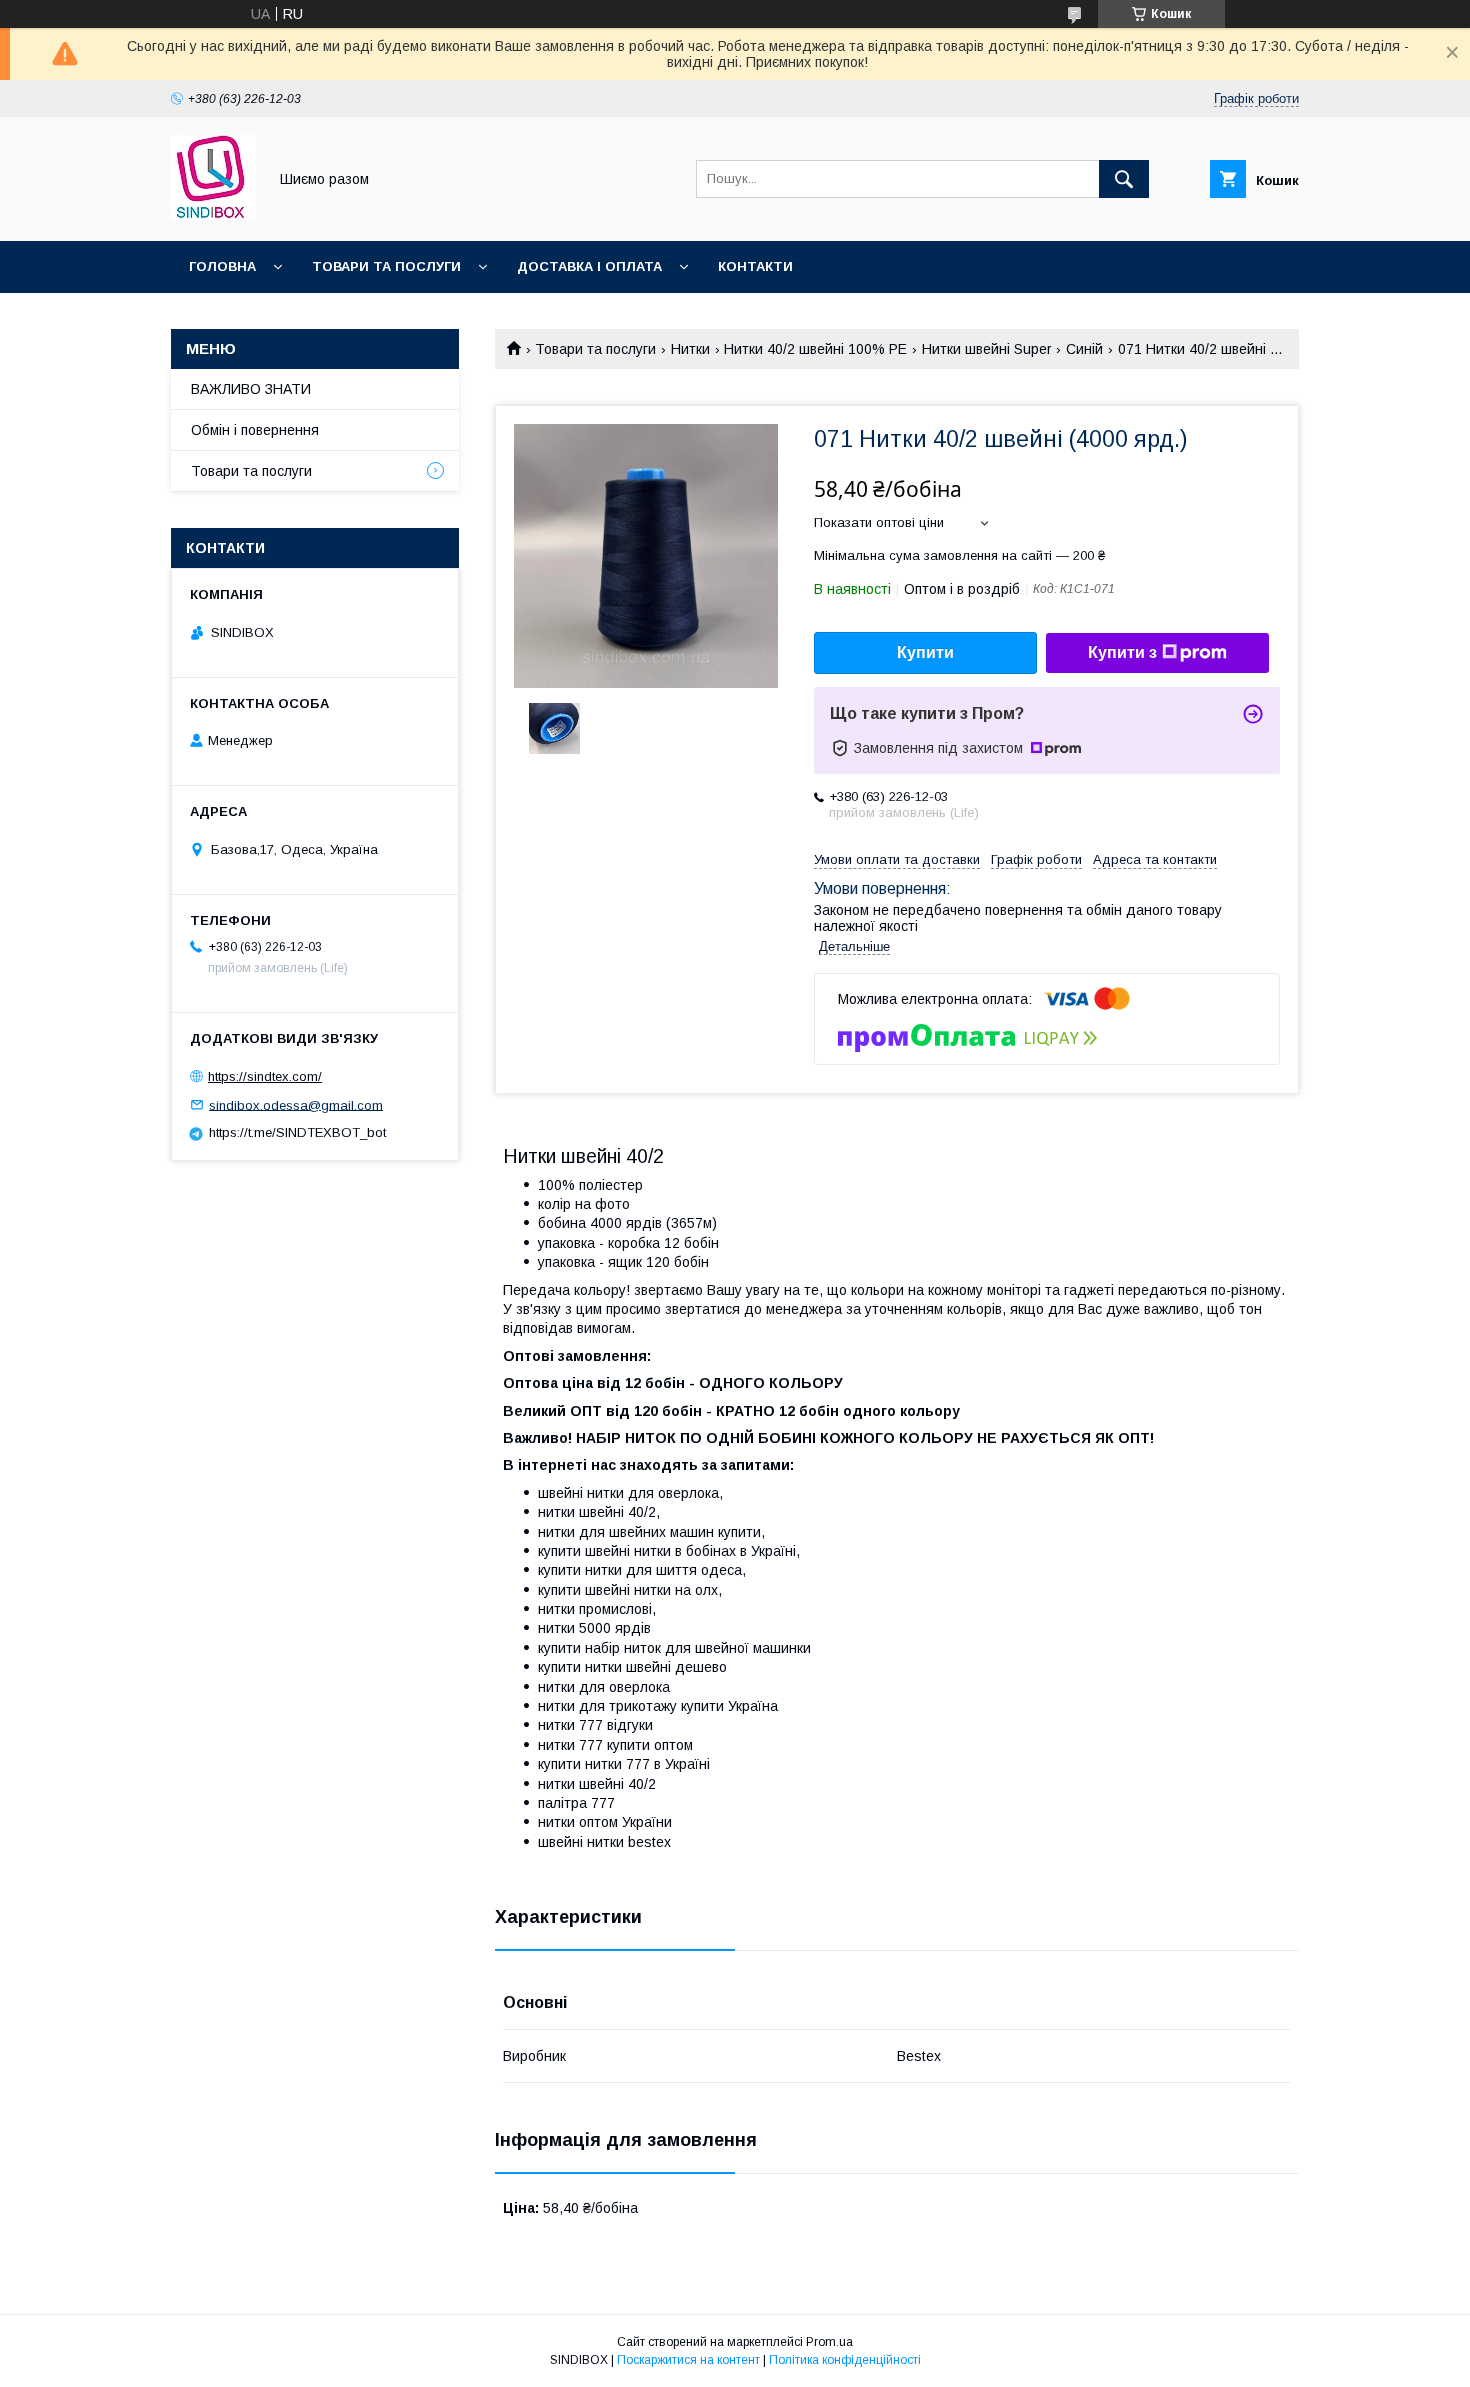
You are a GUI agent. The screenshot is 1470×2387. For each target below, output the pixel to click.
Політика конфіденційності (845, 2360)
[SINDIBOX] (213, 215)
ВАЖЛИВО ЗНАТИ (251, 389)
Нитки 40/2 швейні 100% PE (815, 349)
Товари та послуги (386, 266)
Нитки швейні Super (987, 349)
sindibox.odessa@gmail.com (296, 1104)
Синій (1084, 349)
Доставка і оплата (589, 266)
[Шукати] (1124, 179)
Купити (925, 652)
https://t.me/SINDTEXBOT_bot (297, 1132)
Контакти (755, 266)
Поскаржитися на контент (688, 2360)
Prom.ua (829, 2342)
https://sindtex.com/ (265, 1076)
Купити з (1122, 652)
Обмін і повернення (255, 430)
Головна (222, 266)
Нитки (690, 349)
